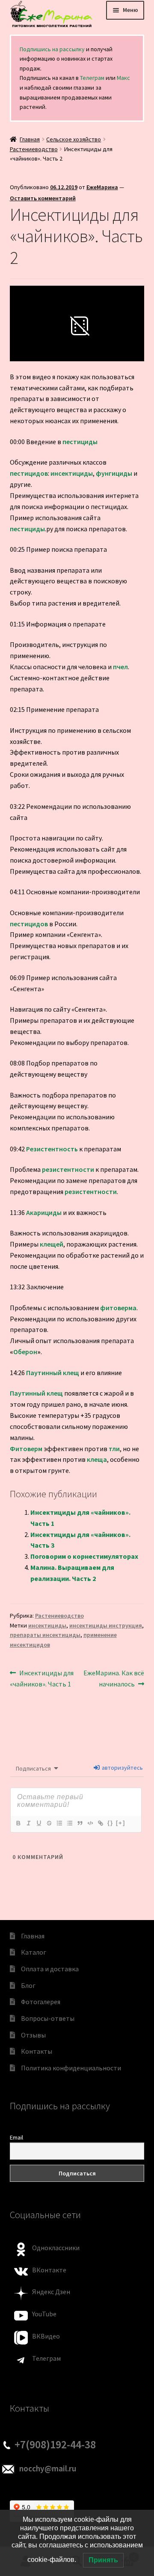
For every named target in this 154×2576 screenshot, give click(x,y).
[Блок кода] (90, 1823)
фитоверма (118, 1308)
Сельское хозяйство (74, 139)
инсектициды (72, 473)
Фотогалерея (41, 2002)
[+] (121, 1823)
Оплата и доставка (50, 1969)
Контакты (37, 2051)
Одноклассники (56, 2248)
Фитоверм (26, 1449)
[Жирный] (18, 1823)
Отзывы (33, 2035)
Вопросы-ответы (48, 2018)
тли (114, 1449)
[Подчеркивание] (38, 1823)
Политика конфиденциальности (71, 2068)
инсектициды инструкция (106, 1625)
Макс (123, 78)
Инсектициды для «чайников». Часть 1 (42, 1678)
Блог (28, 1985)
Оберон (25, 1352)
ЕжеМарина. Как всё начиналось (114, 1678)
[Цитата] (80, 1823)
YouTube (44, 2314)
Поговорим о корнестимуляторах (84, 1556)
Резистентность (52, 1149)
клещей (52, 1244)
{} (110, 1823)
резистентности (68, 1169)
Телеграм (92, 78)
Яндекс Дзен (51, 2292)
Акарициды (44, 1212)
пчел (120, 667)
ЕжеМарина (102, 187)
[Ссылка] (100, 1823)
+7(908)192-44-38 (55, 2444)
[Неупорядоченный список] (69, 1823)
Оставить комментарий (43, 198)
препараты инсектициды (45, 1635)
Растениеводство (34, 149)
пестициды (80, 442)
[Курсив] (28, 1823)
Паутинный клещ (53, 1373)
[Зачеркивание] (49, 1823)
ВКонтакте (49, 2270)
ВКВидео (46, 2336)
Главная (30, 139)
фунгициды (114, 473)
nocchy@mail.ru (48, 2468)
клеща (97, 1459)
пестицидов (29, 473)
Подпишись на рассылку (52, 49)
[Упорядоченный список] (59, 1823)
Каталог (34, 1952)
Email (16, 2137)
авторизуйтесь (122, 1768)
